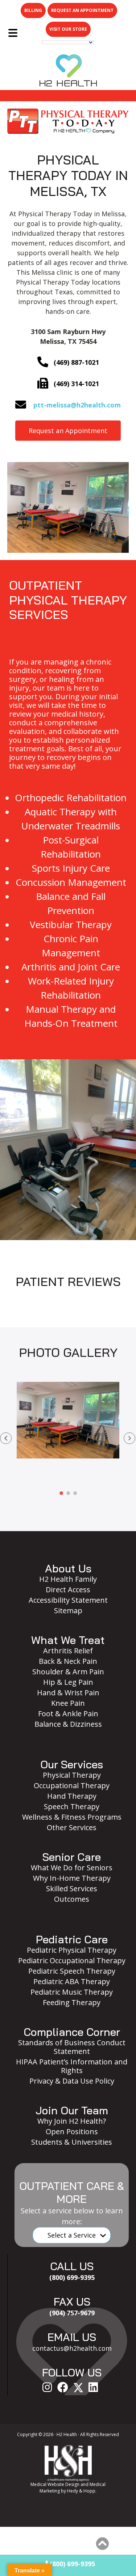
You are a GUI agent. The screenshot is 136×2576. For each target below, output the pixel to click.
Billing (33, 10)
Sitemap (68, 1610)
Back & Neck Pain (68, 1661)
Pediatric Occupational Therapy (72, 1960)
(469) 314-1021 (76, 384)
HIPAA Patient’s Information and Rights (72, 2066)
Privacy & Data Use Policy (72, 2081)
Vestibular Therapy (71, 924)
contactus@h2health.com (72, 2348)
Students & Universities (72, 2142)
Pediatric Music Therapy (72, 1992)
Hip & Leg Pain (68, 1682)
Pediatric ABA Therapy (72, 1981)
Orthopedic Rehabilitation (71, 798)
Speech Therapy (72, 1806)
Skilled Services (72, 1889)
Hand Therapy (72, 1796)
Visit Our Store (68, 29)
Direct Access (68, 1590)
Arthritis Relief (68, 1651)
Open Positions (72, 2131)
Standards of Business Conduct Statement (72, 2047)
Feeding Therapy (72, 2002)
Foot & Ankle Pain (68, 1714)
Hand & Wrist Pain (68, 1693)
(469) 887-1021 (76, 362)
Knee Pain (68, 1703)
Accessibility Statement (68, 1600)
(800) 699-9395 (71, 2564)
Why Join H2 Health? (72, 2121)
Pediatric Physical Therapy (72, 1950)
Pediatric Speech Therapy (72, 1971)
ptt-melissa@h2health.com (77, 405)
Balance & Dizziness (68, 1724)
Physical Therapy (72, 1775)
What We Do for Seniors (72, 1868)
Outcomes (72, 1899)
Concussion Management (71, 882)
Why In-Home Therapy (72, 1878)
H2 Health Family (68, 1579)
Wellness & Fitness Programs (72, 1817)
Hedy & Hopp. (82, 2491)
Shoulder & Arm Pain (68, 1672)
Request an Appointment (82, 10)
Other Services (72, 1827)
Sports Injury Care (71, 868)
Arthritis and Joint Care (71, 967)
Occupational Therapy (72, 1785)
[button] (6, 1438)
